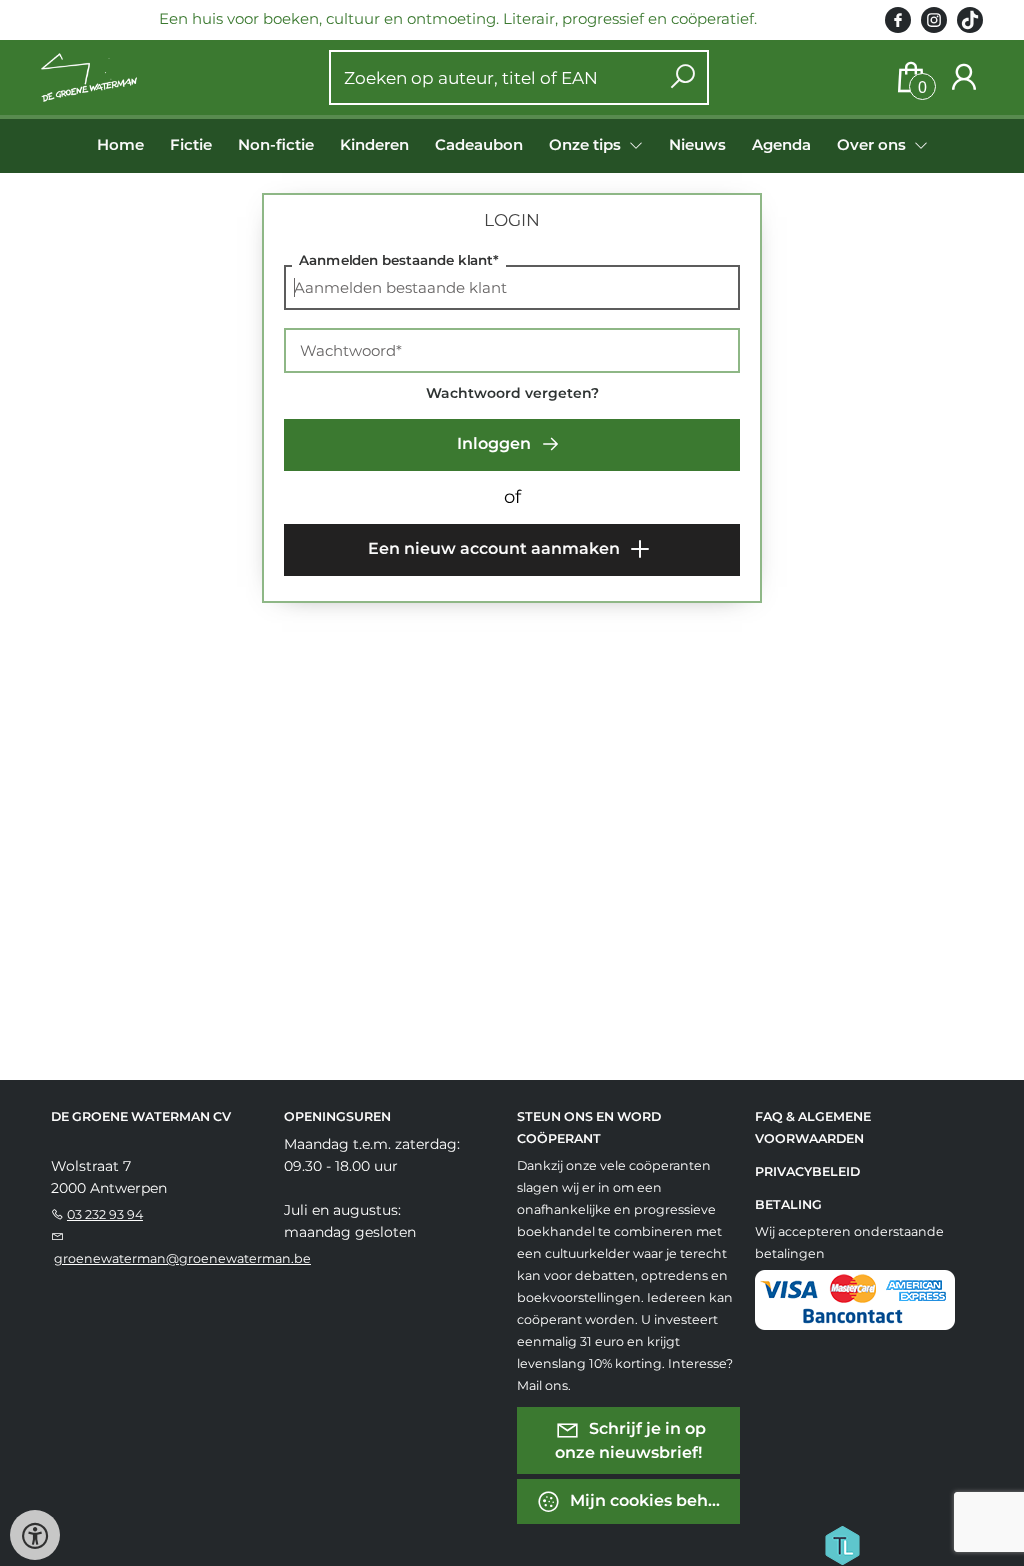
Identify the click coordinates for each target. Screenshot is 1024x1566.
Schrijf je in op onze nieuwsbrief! (631, 1440)
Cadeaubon (479, 144)
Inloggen (496, 443)
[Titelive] (842, 1544)
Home (120, 144)
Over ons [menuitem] (873, 144)
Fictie (191, 144)
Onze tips (587, 144)
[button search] (682, 77)
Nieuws (697, 144)
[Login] (964, 77)
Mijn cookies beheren (653, 1500)
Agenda (781, 144)
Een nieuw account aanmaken (496, 548)
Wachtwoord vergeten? (512, 393)
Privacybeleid (807, 1171)
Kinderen (374, 144)
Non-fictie (276, 144)
